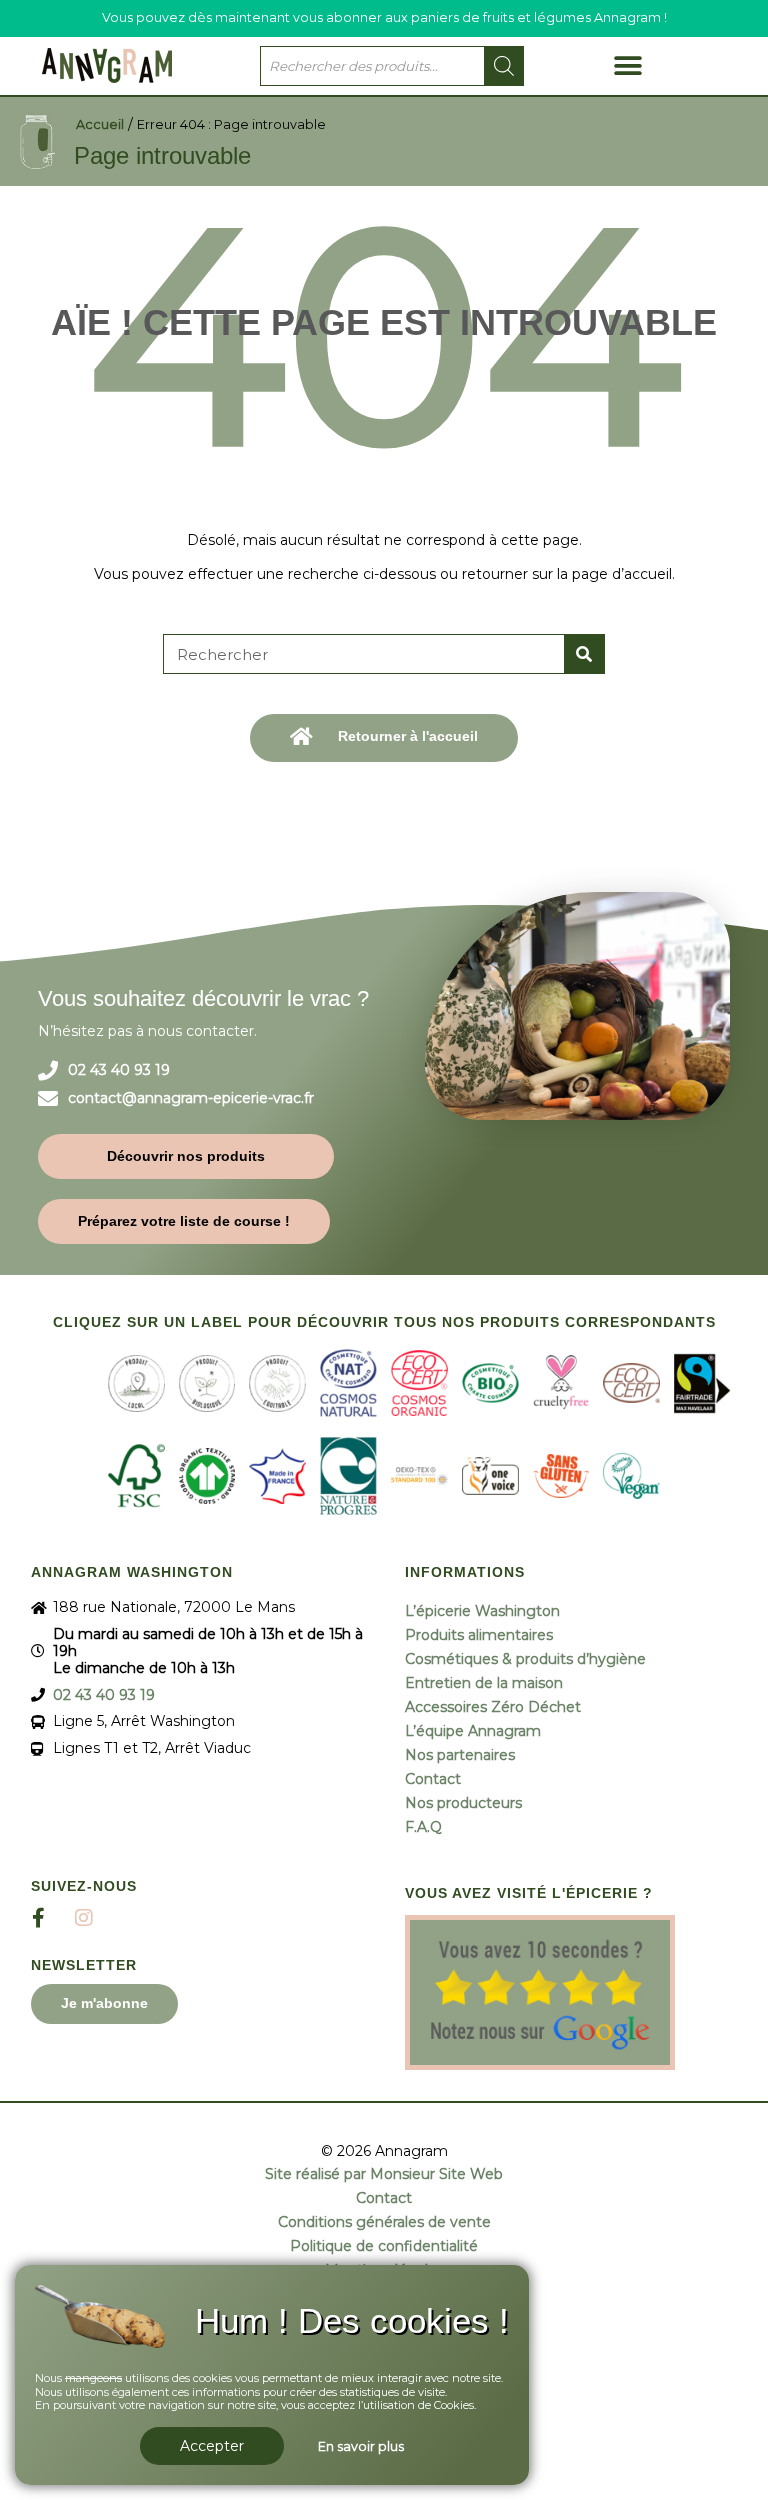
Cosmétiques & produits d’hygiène (525, 1659)
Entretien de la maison (484, 1683)
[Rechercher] (584, 654)
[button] (627, 66)
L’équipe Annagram (473, 1731)
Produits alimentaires (479, 1635)
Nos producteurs (463, 1803)
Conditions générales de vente (384, 2222)
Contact (433, 1779)
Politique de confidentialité (384, 2246)
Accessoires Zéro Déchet (493, 1707)
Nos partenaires (460, 1755)
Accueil (100, 124)
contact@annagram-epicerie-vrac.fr (191, 1098)
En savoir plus (361, 2446)
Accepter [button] (212, 2446)
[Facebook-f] (39, 1918)
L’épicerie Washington (482, 1611)
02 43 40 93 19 (119, 1070)
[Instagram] (84, 1918)
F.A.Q (423, 1827)
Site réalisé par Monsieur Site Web (384, 2174)
